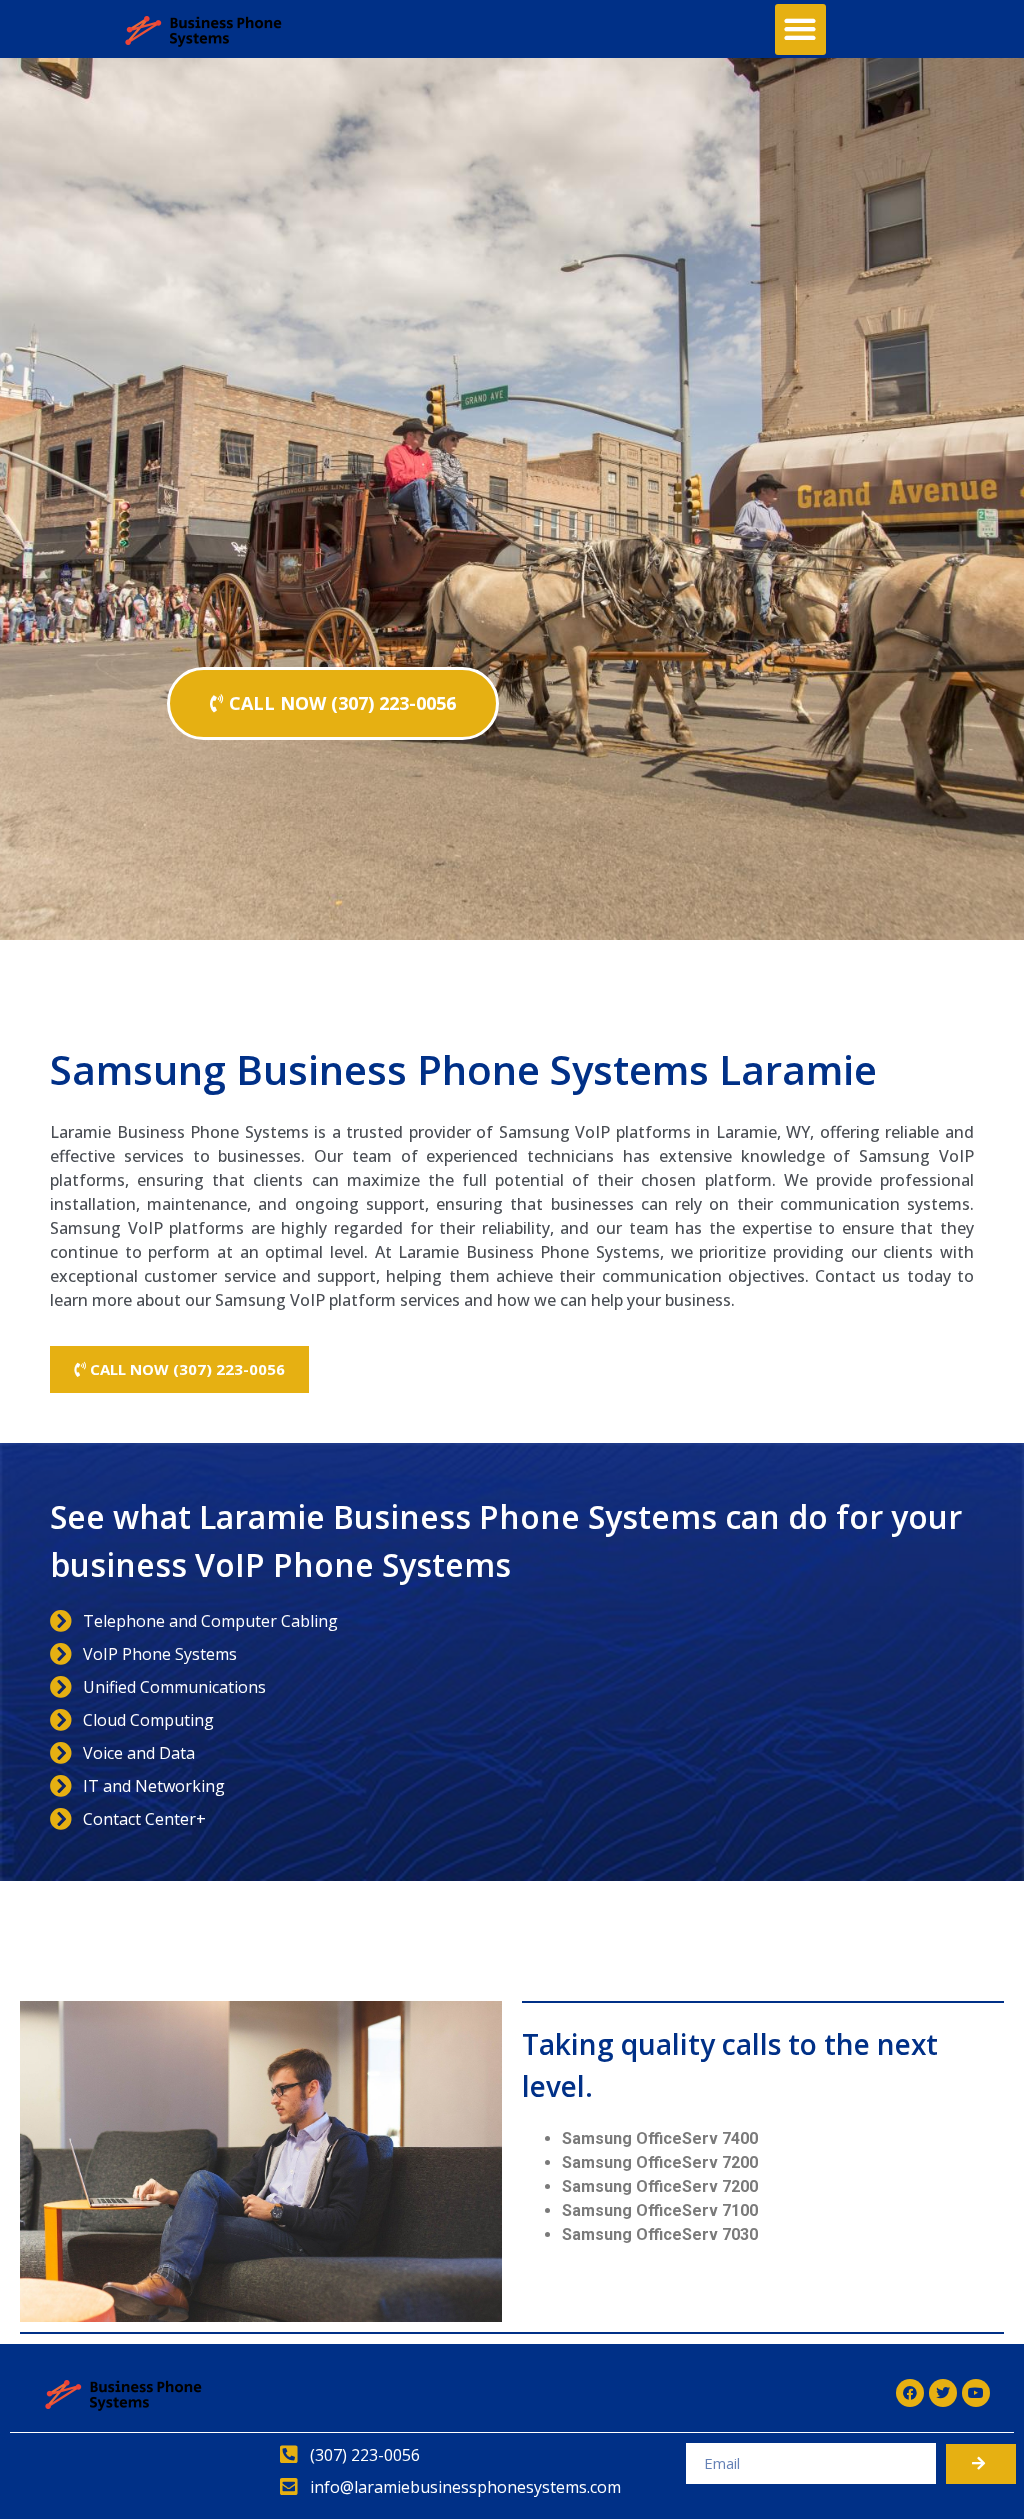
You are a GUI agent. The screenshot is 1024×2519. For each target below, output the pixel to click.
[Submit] (981, 2464)
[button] (800, 29)
